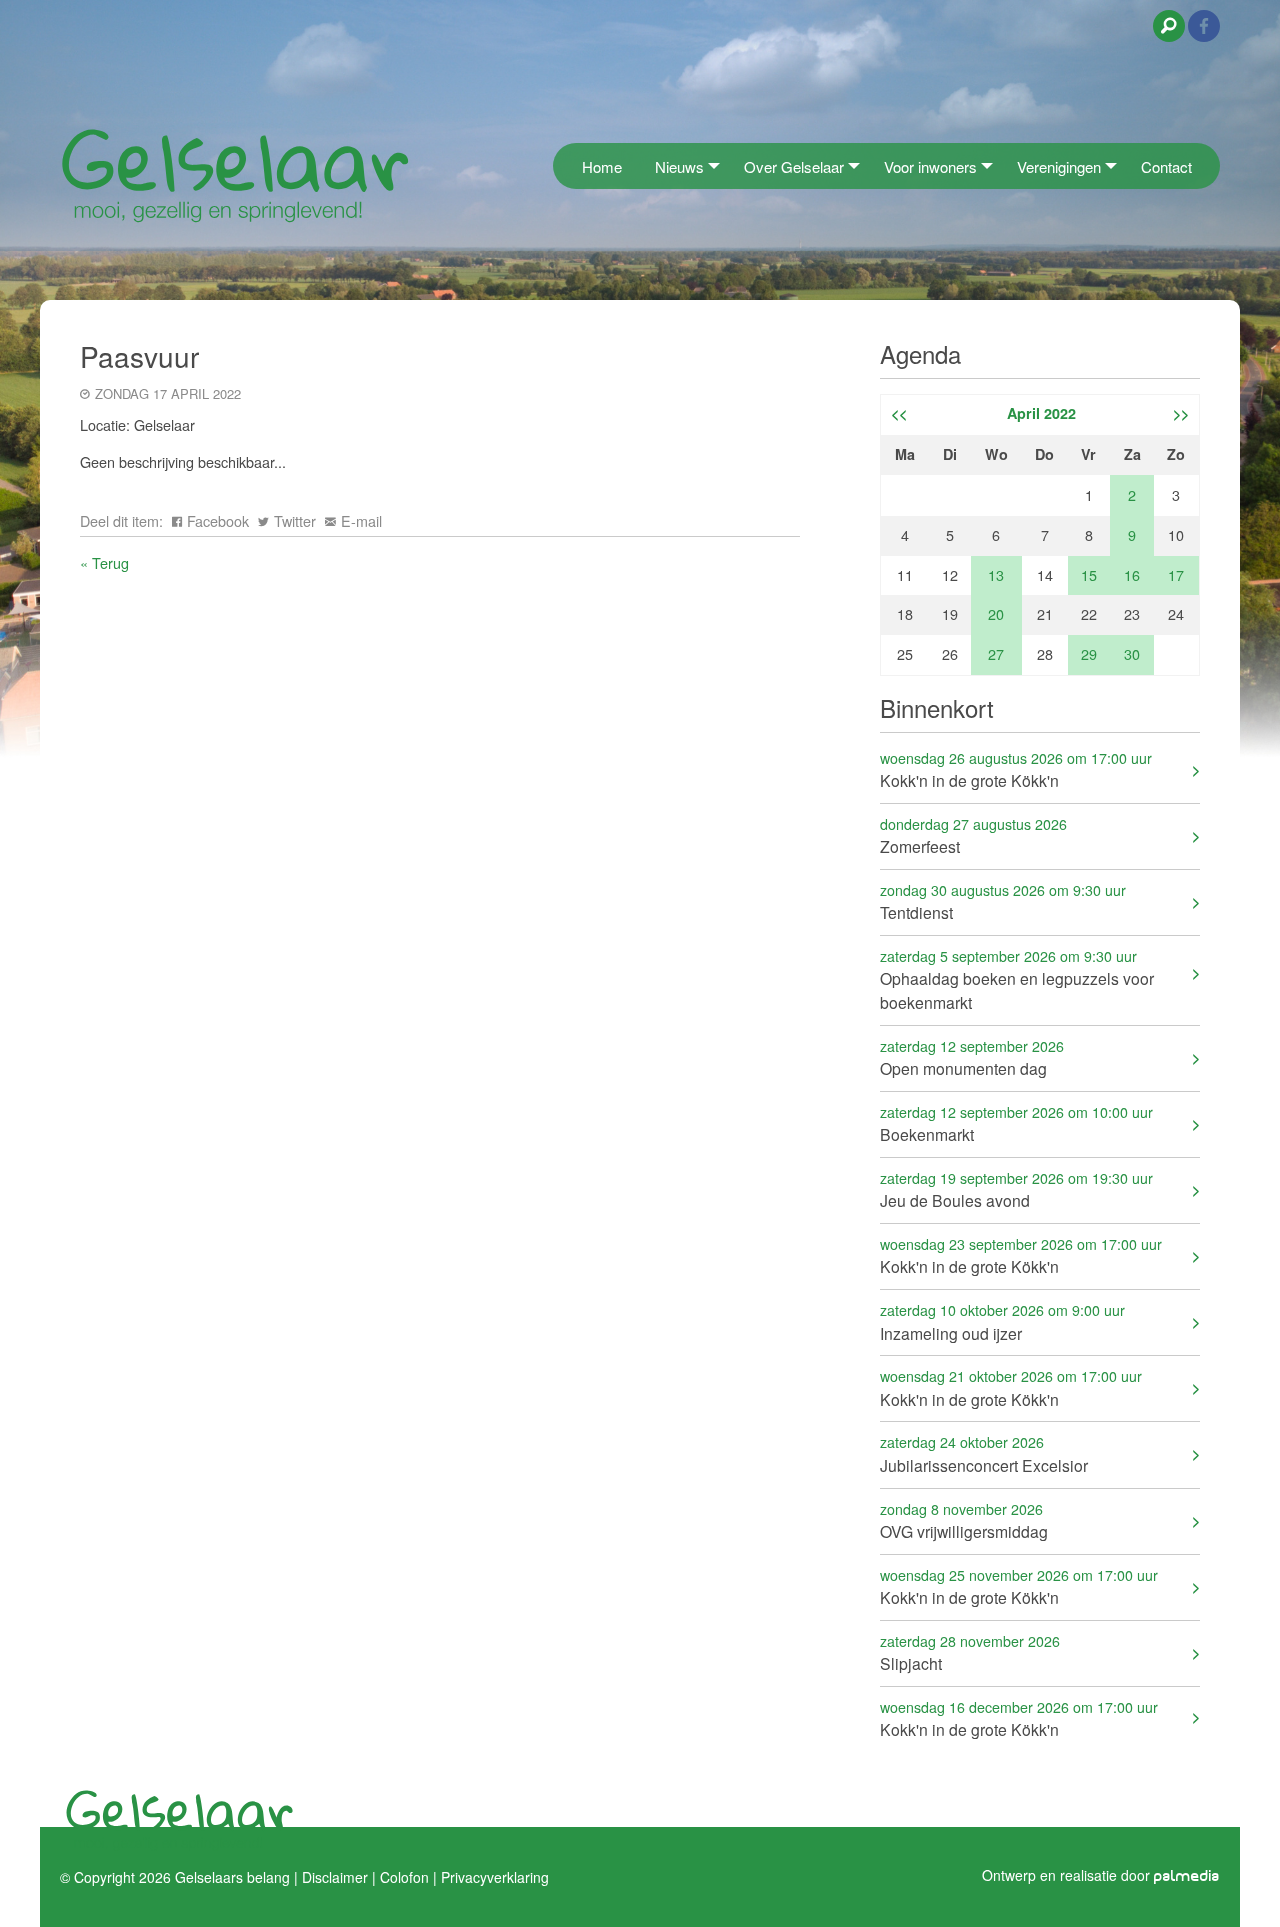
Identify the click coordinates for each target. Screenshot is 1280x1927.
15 (1089, 574)
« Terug (104, 562)
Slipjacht (970, 1652)
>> (1181, 413)
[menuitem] (559, 165)
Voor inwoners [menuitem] (930, 166)
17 (1176, 574)
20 (996, 613)
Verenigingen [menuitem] (1059, 166)
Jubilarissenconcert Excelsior (984, 1453)
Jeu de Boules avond (1016, 1189)
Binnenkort (937, 707)
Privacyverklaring (495, 1877)
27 (996, 653)
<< (899, 413)
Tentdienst (1003, 901)
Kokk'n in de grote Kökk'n (1016, 769)
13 (996, 574)
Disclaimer (335, 1877)
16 (1132, 574)
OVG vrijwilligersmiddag (964, 1520)
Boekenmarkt (1016, 1123)
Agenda (920, 353)
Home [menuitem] (602, 166)
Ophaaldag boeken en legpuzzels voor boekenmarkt (1017, 979)
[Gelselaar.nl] (235, 174)
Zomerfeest (973, 835)
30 (1132, 653)
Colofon (404, 1877)
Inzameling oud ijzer (1002, 1321)
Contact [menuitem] (1166, 166)
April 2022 (1041, 413)
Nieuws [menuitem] (679, 166)
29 (1089, 653)
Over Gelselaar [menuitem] (794, 166)
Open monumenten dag (972, 1057)
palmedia (1187, 1876)
